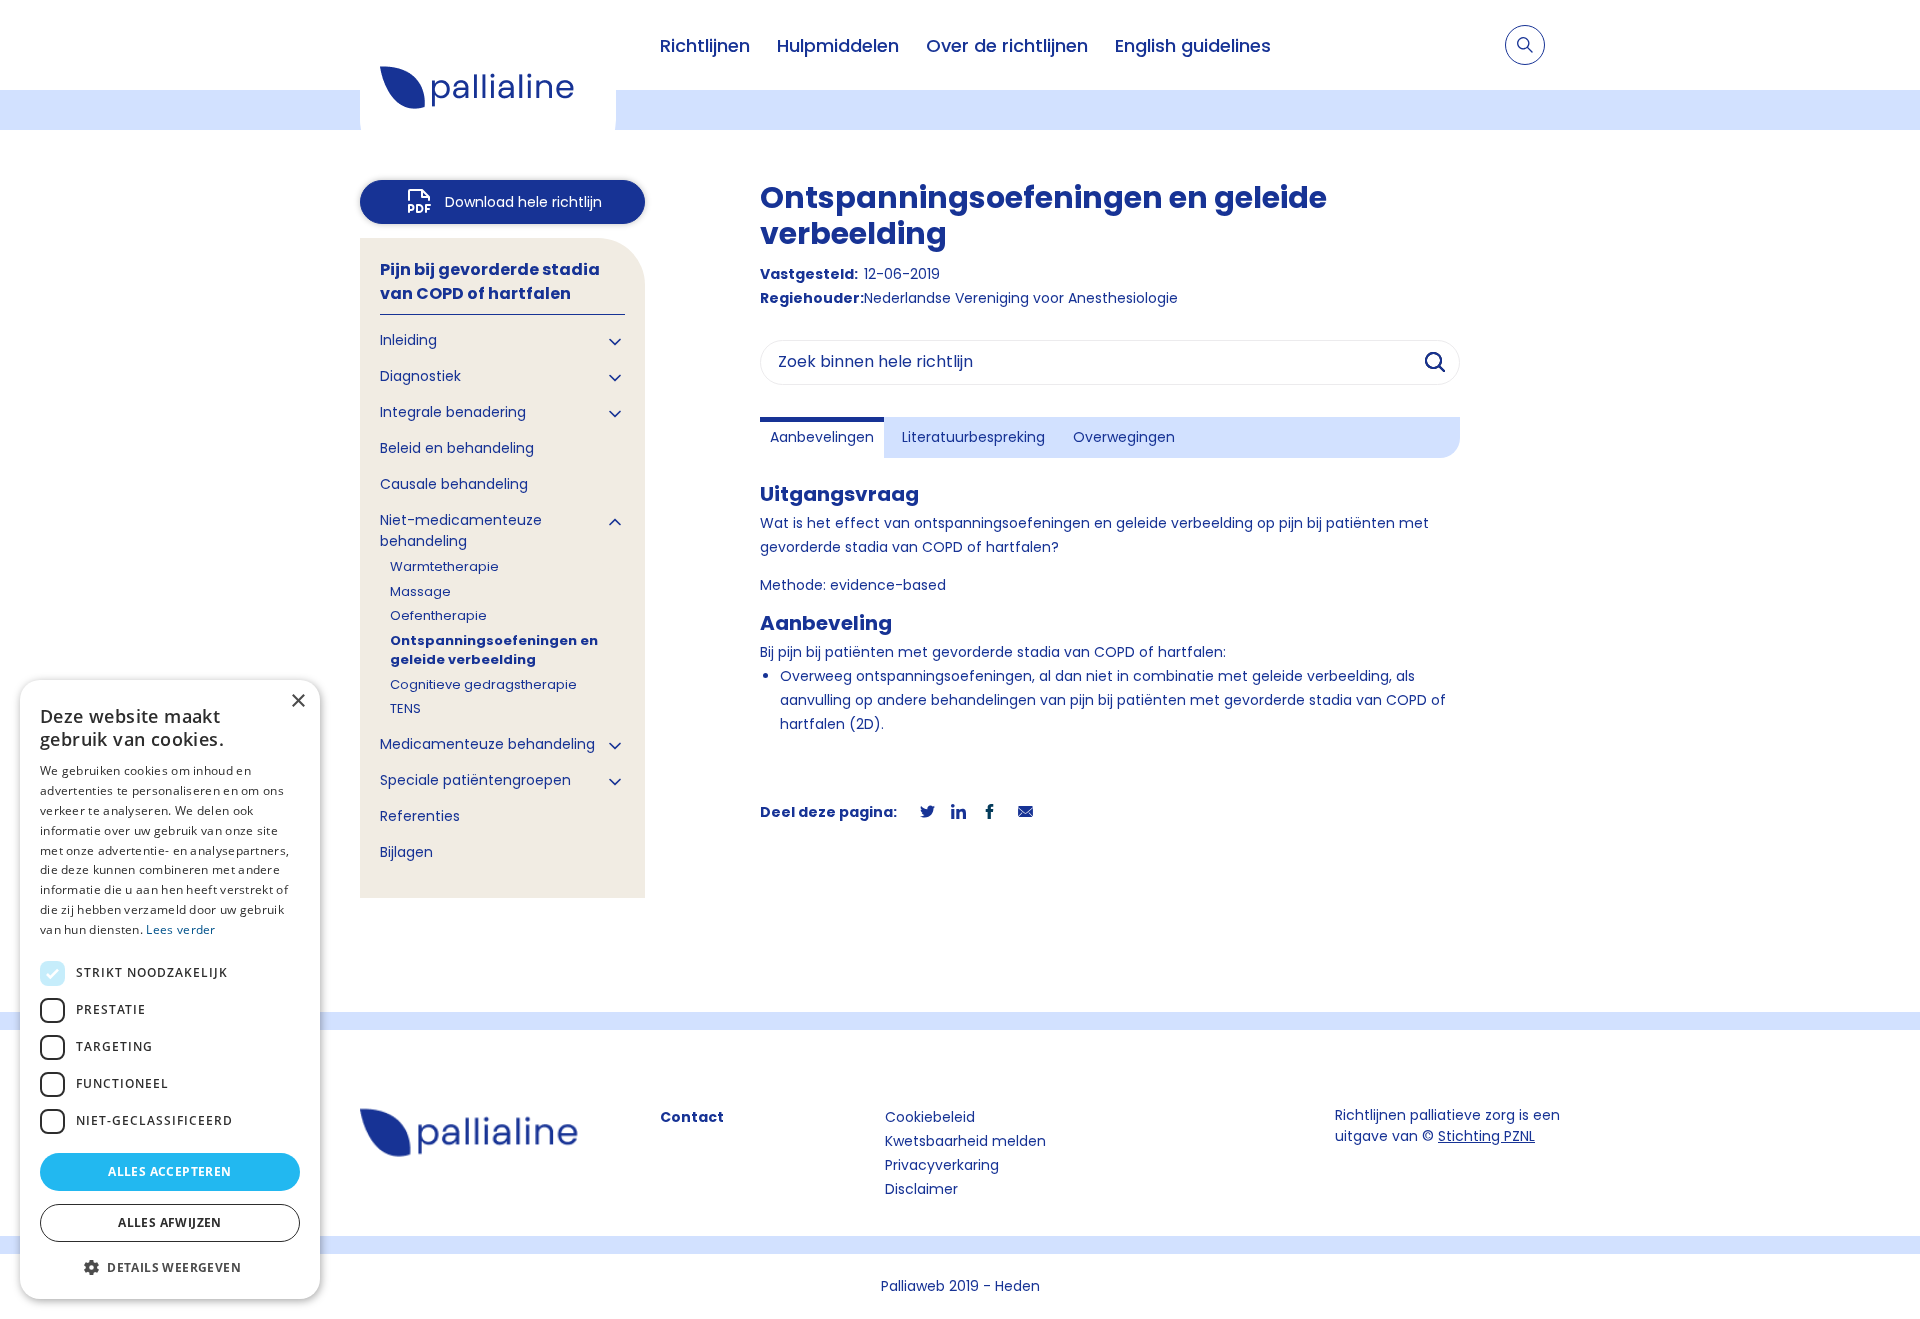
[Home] (488, 90)
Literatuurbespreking (973, 437)
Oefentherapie (438, 615)
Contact (692, 1117)
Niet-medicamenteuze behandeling (461, 530)
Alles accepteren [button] (169, 1171)
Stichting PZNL (1486, 1136)
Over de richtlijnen (1007, 45)
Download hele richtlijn (523, 202)
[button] (170, 1267)
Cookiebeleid (930, 1117)
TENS (405, 708)
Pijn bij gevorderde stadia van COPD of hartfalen (490, 281)
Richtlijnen (705, 45)
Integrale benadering (453, 412)
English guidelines (1193, 45)
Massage (420, 591)
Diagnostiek (420, 376)
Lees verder (180, 929)
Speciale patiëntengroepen (475, 780)
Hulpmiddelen (838, 45)
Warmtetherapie (444, 566)
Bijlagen (406, 852)
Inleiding (408, 340)
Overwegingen (1124, 437)
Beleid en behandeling (457, 448)
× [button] (297, 701)
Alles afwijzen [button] (170, 1222)
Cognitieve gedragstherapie (483, 684)
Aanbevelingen (822, 437)
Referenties (420, 816)
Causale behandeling (454, 484)
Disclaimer (921, 1189)
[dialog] (170, 989)
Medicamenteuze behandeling (487, 744)
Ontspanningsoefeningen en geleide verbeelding (494, 650)
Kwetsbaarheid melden (965, 1141)
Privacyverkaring (942, 1165)
